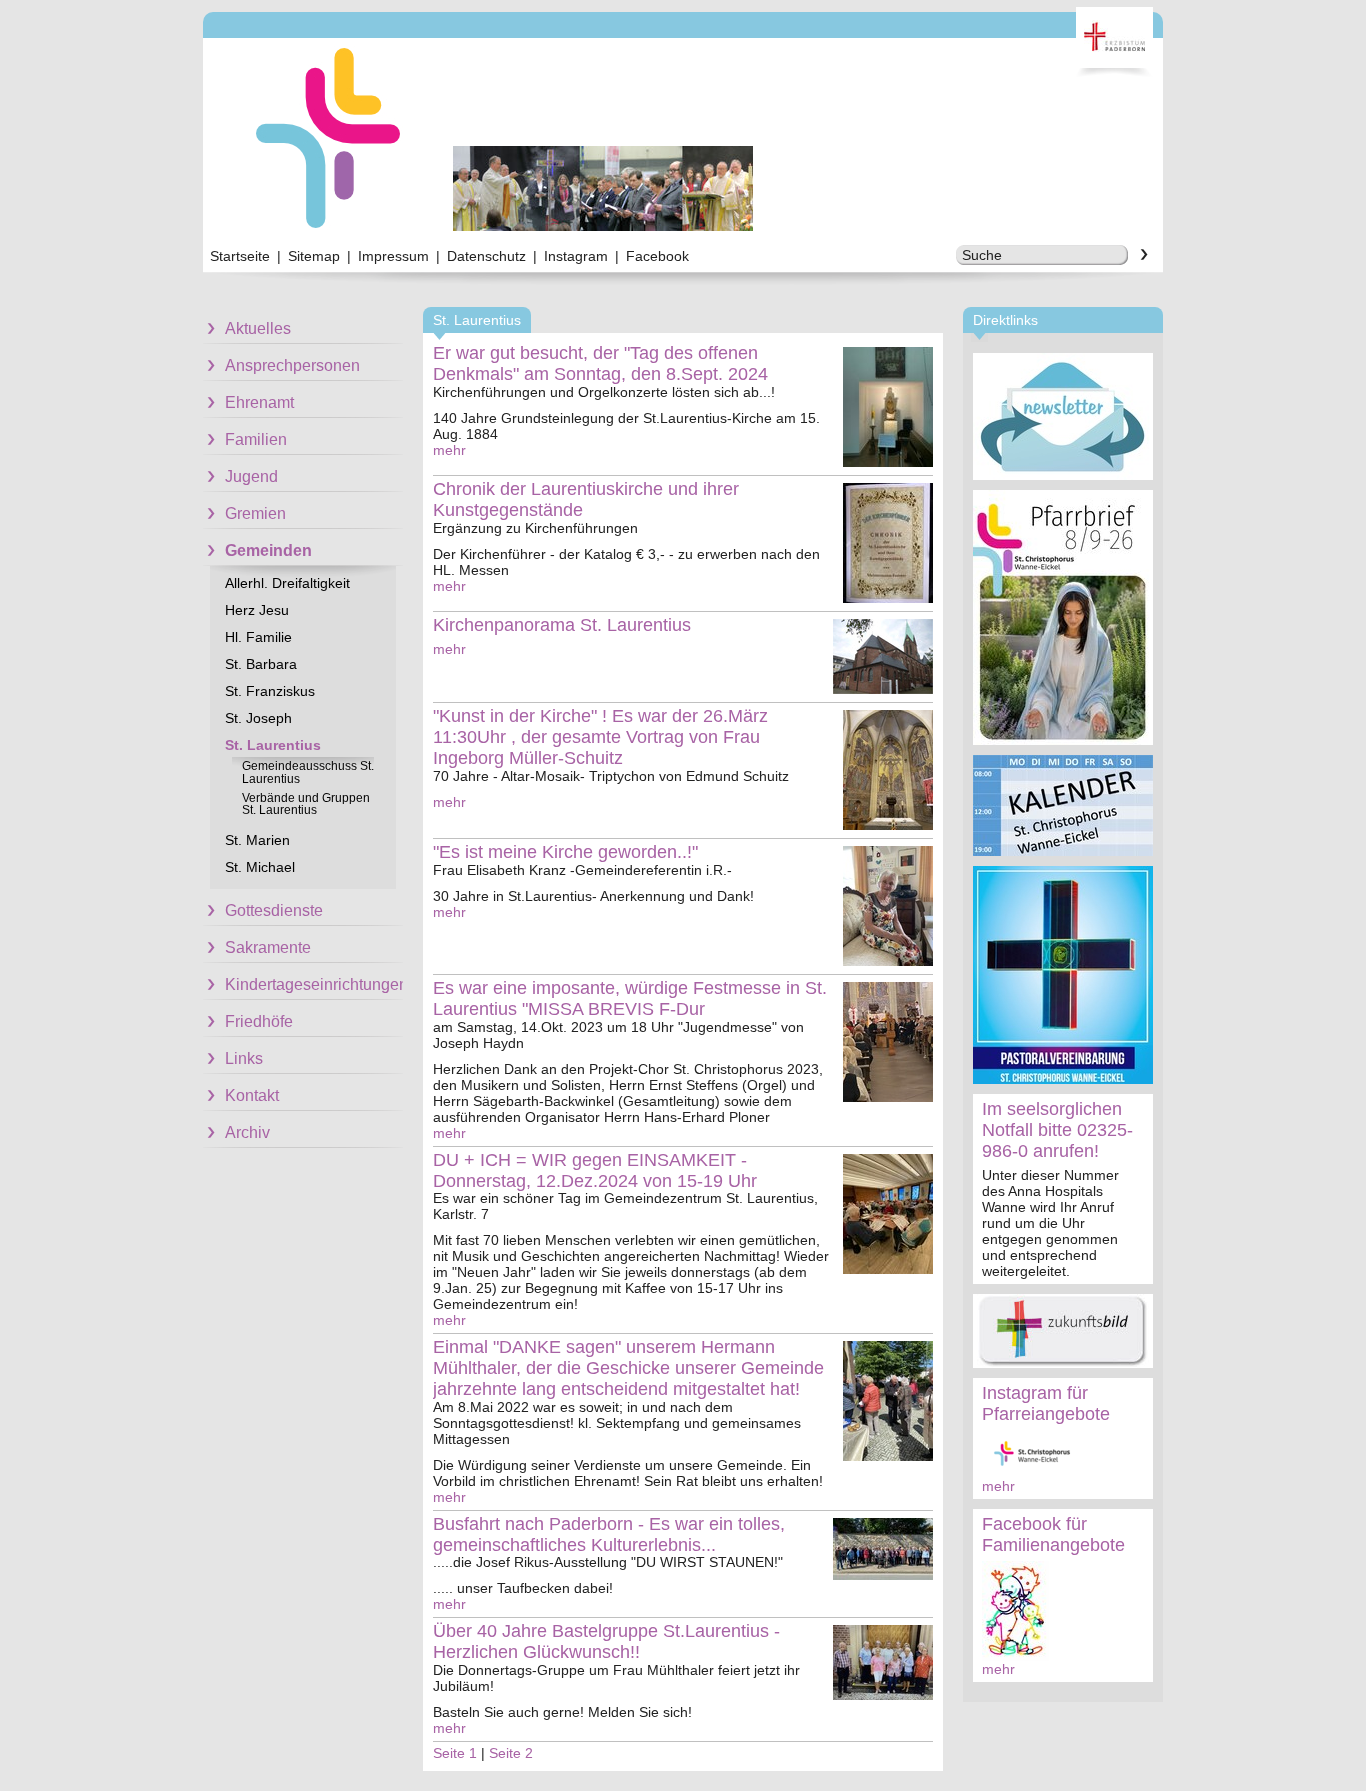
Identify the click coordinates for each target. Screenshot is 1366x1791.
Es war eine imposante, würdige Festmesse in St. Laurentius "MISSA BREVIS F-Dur (630, 998)
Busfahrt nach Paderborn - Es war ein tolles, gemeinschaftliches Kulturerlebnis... (609, 1534)
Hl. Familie (258, 637)
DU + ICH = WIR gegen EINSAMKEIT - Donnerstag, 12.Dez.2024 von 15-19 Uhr (595, 1170)
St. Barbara (261, 664)
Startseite (240, 256)
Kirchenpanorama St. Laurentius (562, 625)
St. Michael (260, 867)
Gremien (255, 513)
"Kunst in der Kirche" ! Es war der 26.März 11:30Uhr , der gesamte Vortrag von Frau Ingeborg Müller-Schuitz (600, 737)
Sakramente (268, 947)
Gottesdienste (274, 910)
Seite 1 (455, 1753)
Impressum (393, 256)
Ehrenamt (259, 402)
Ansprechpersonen (292, 365)
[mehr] (1063, 416)
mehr (998, 1486)
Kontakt (252, 1095)
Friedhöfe (259, 1021)
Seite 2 (511, 1753)
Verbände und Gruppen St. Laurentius (306, 804)
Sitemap (314, 256)
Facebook (657, 256)
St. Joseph (258, 718)
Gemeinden (268, 550)
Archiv (247, 1132)
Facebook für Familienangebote (1053, 1534)
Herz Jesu (257, 610)
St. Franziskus (270, 691)
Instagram (576, 256)
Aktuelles (258, 328)
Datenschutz (486, 256)
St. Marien (257, 840)
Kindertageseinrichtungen (314, 984)
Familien (256, 439)
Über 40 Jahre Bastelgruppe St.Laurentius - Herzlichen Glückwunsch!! (606, 1641)
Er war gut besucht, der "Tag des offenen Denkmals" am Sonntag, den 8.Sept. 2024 (600, 363)
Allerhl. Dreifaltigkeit (287, 583)
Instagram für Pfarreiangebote (1046, 1403)
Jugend (251, 476)
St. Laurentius (273, 745)
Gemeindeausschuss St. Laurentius (308, 772)
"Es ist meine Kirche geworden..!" (565, 852)
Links (244, 1058)
